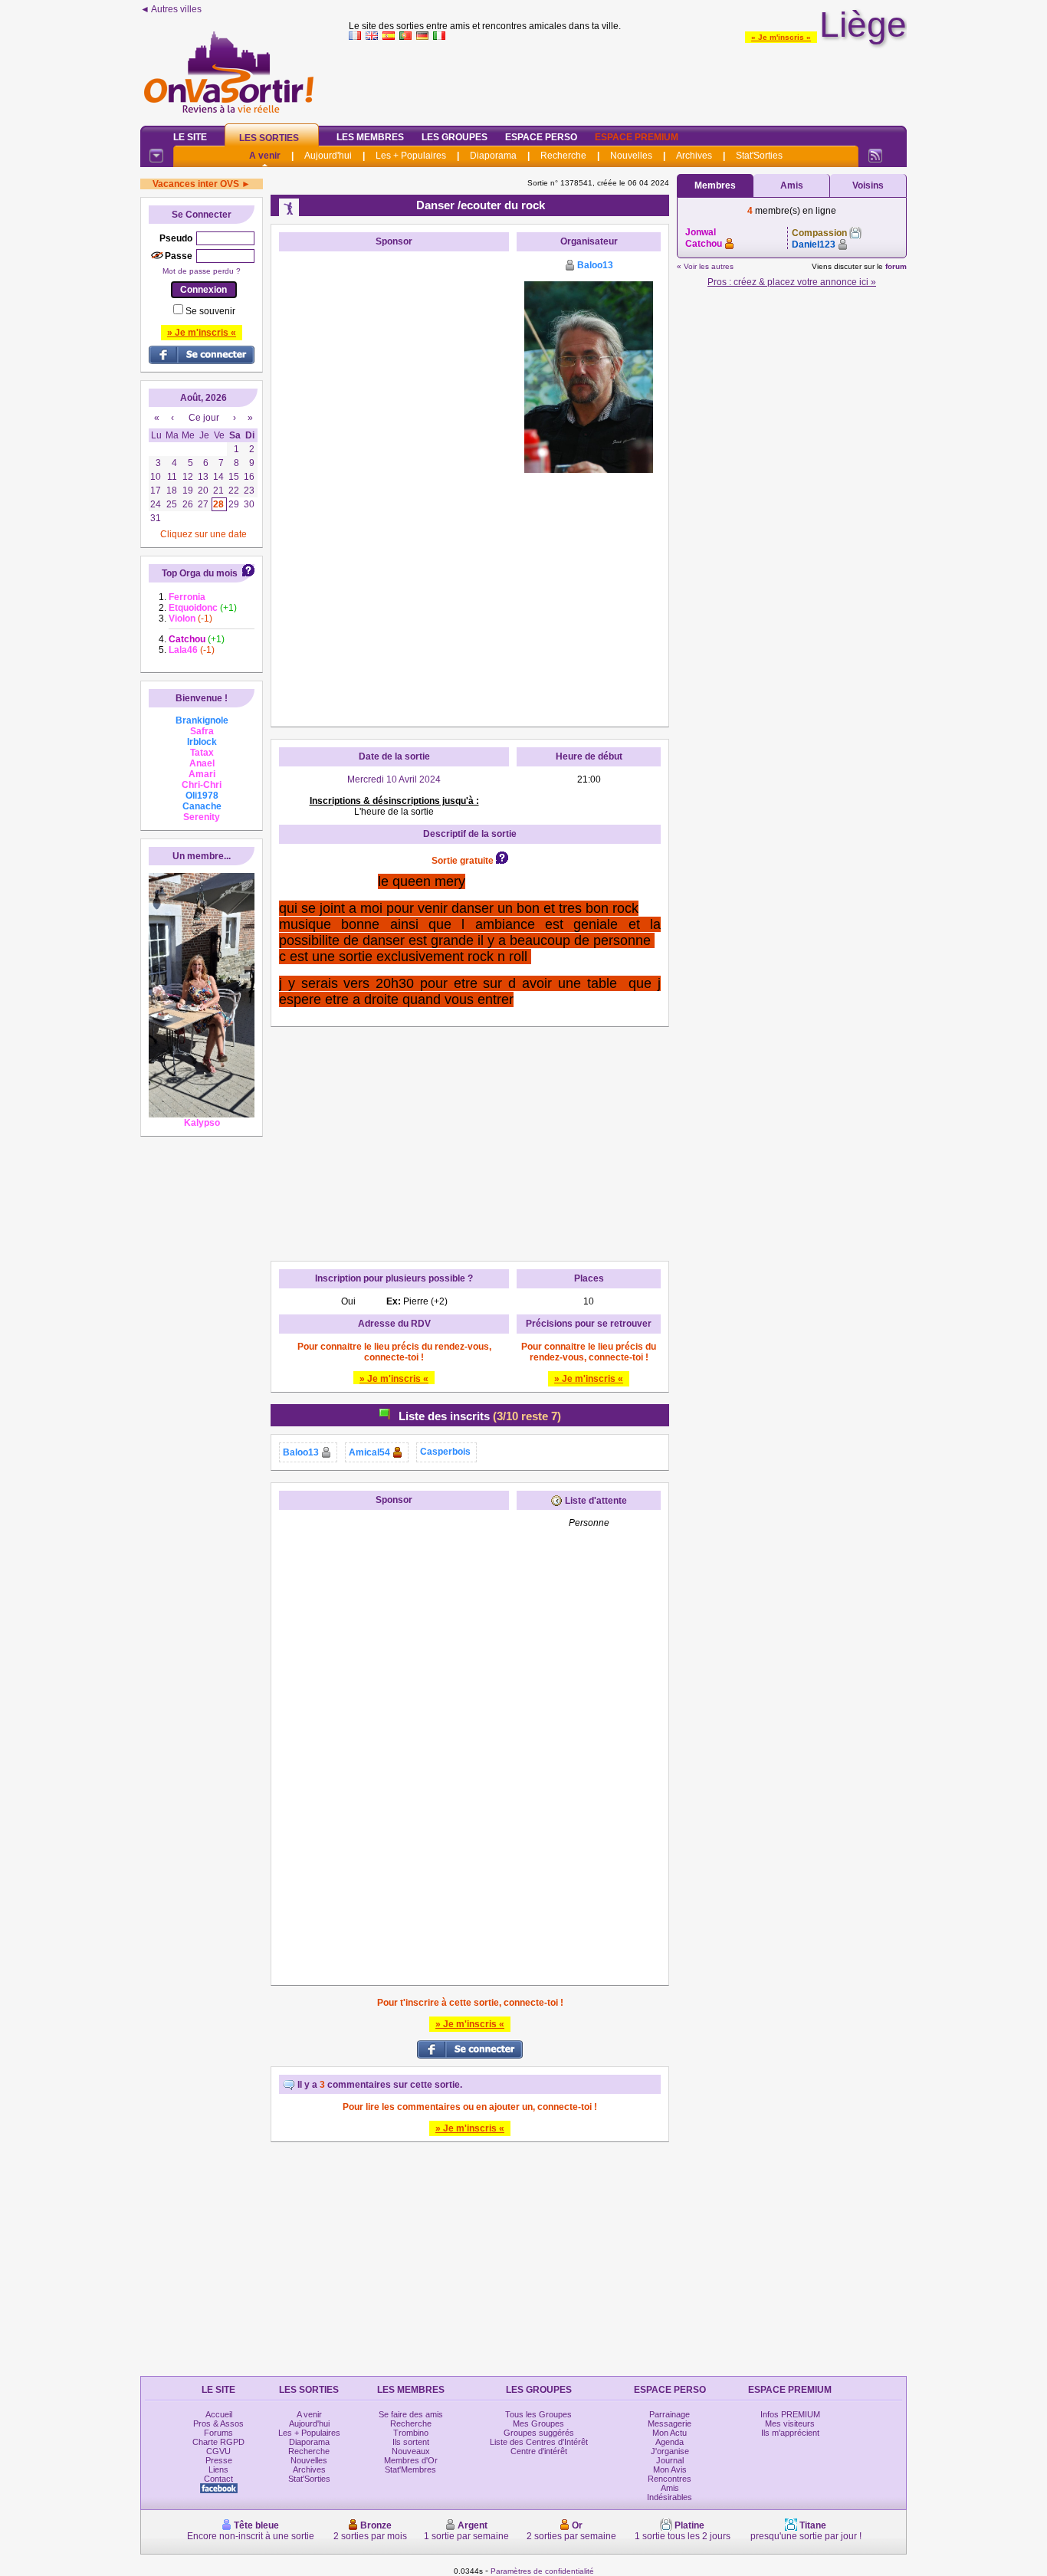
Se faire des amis (411, 2414)
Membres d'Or (411, 2460)
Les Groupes (455, 137)
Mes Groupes (538, 2423)
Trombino (411, 2433)
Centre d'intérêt (539, 2451)
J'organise (670, 2451)
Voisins (868, 185)
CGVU (218, 2451)
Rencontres (670, 2479)
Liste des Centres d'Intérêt (539, 2442)
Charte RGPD (218, 2442)
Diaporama (493, 156)
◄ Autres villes (171, 9)
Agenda (670, 2442)
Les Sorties (269, 138)
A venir (265, 156)
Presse (219, 2460)
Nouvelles (631, 156)
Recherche (563, 156)
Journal (670, 2460)
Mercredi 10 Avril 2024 (394, 779)
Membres (715, 185)
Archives (694, 156)
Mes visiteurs (790, 2423)
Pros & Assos (218, 2423)
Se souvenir (210, 311)
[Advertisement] (628, 80)
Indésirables (670, 2497)
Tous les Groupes (538, 2414)
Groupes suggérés (539, 2433)
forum (896, 266)
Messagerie (670, 2423)
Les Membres (370, 137)
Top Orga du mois (200, 573)
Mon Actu (670, 2433)
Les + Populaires (411, 156)
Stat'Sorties (759, 156)
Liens (218, 2469)
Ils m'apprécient (790, 2433)
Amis (792, 185)
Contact (218, 2479)
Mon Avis (670, 2469)
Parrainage (670, 2414)
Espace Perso (541, 137)
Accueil (219, 2414)
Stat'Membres (410, 2469)
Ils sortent (411, 2442)
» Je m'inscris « (781, 37)
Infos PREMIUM (790, 2414)
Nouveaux (411, 2451)
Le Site (190, 137)
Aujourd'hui (328, 156)
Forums (218, 2433)
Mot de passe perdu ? (202, 271)
